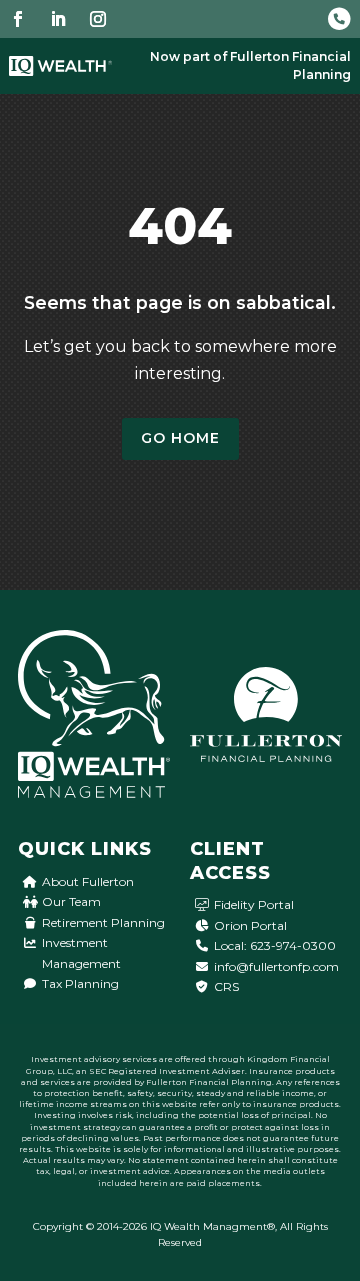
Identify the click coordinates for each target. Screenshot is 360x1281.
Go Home (180, 438)
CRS (226, 986)
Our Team (71, 901)
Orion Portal (250, 925)
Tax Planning (80, 983)
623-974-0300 (293, 945)
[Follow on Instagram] (98, 19)
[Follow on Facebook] (18, 19)
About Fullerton (88, 881)
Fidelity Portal (254, 904)
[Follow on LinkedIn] (58, 19)
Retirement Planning (103, 922)
